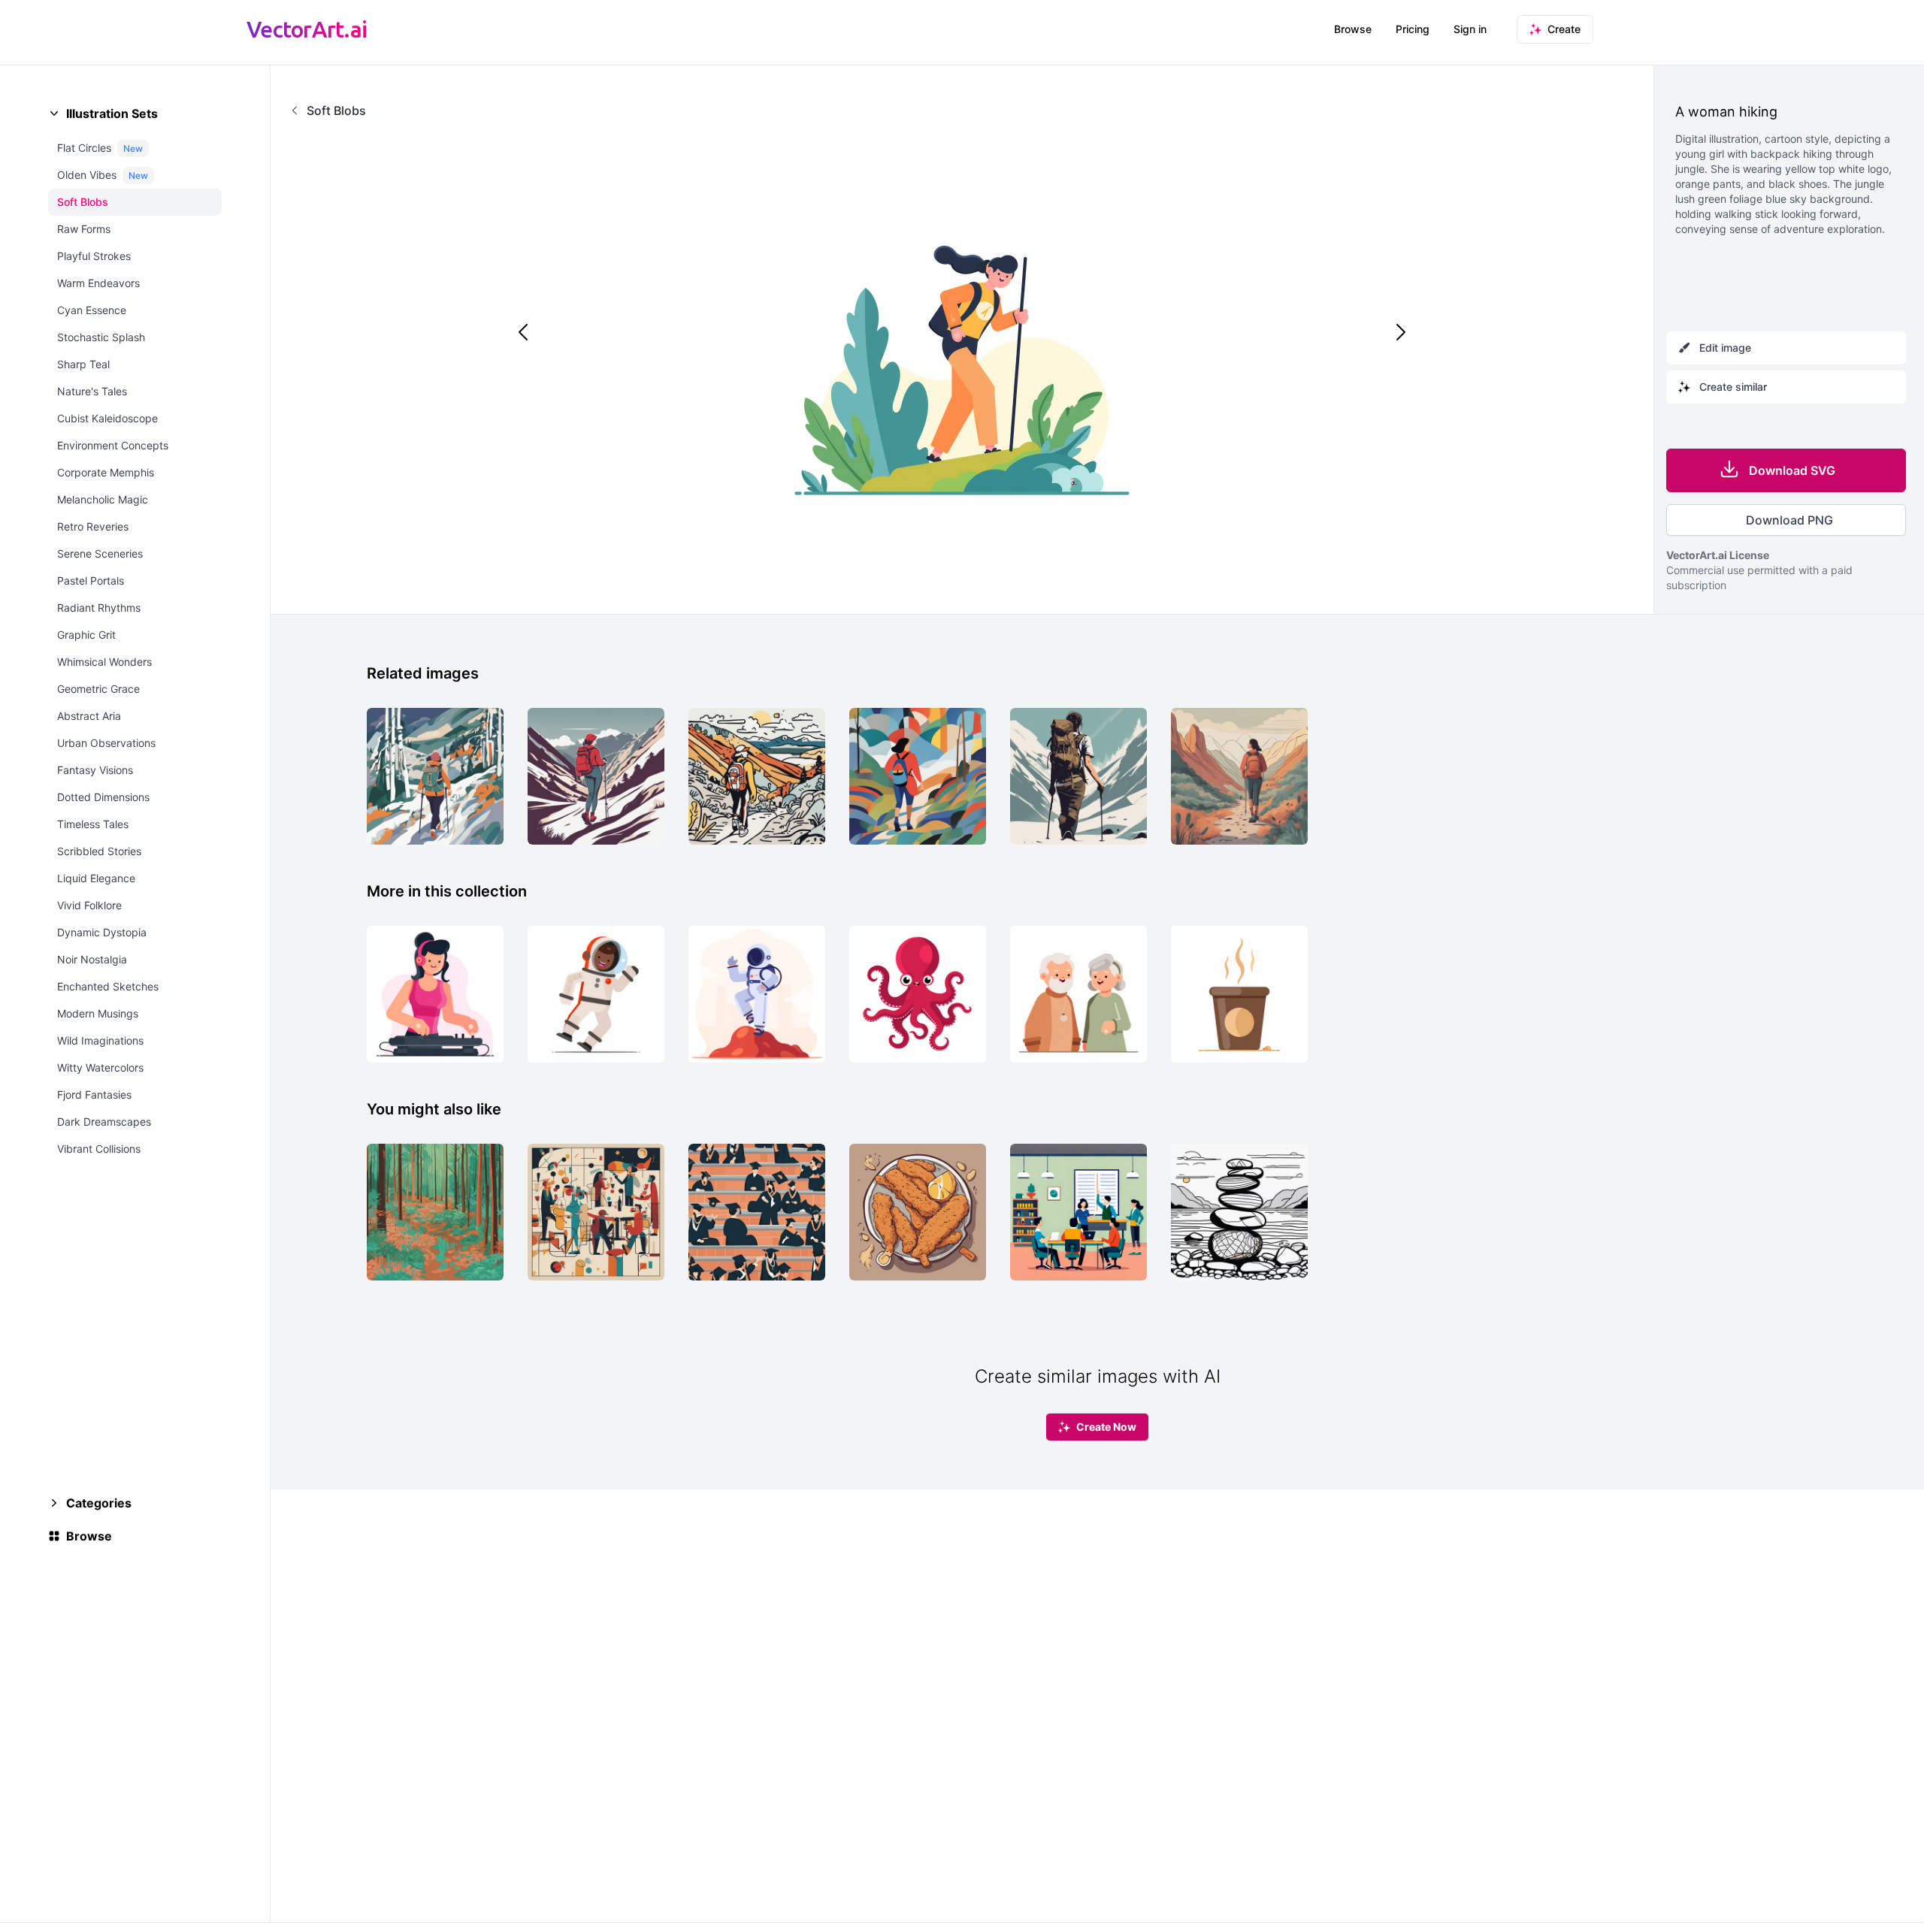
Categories (99, 1503)
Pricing (1413, 29)
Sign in (1470, 29)
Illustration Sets (112, 113)
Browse (1353, 29)
